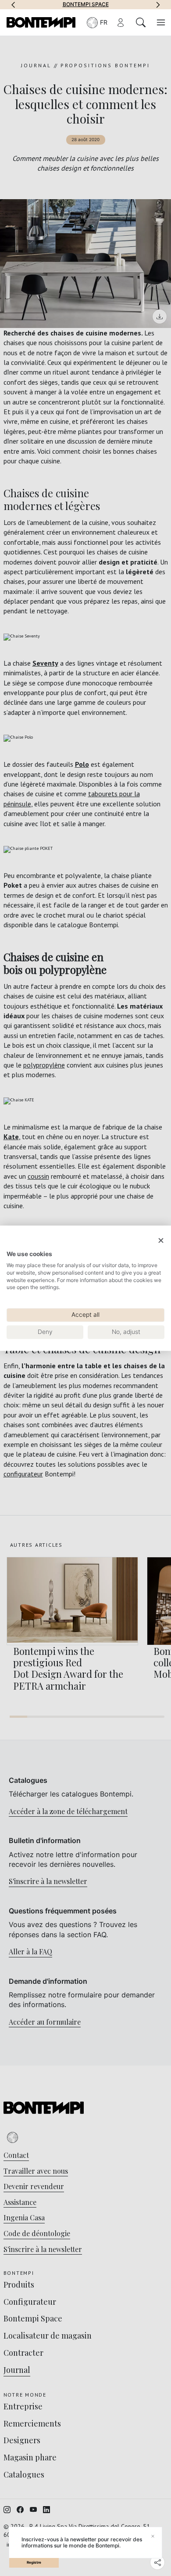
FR (104, 22)
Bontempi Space (86, 4)
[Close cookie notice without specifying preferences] (161, 1241)
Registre (34, 2562)
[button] (13, 4)
